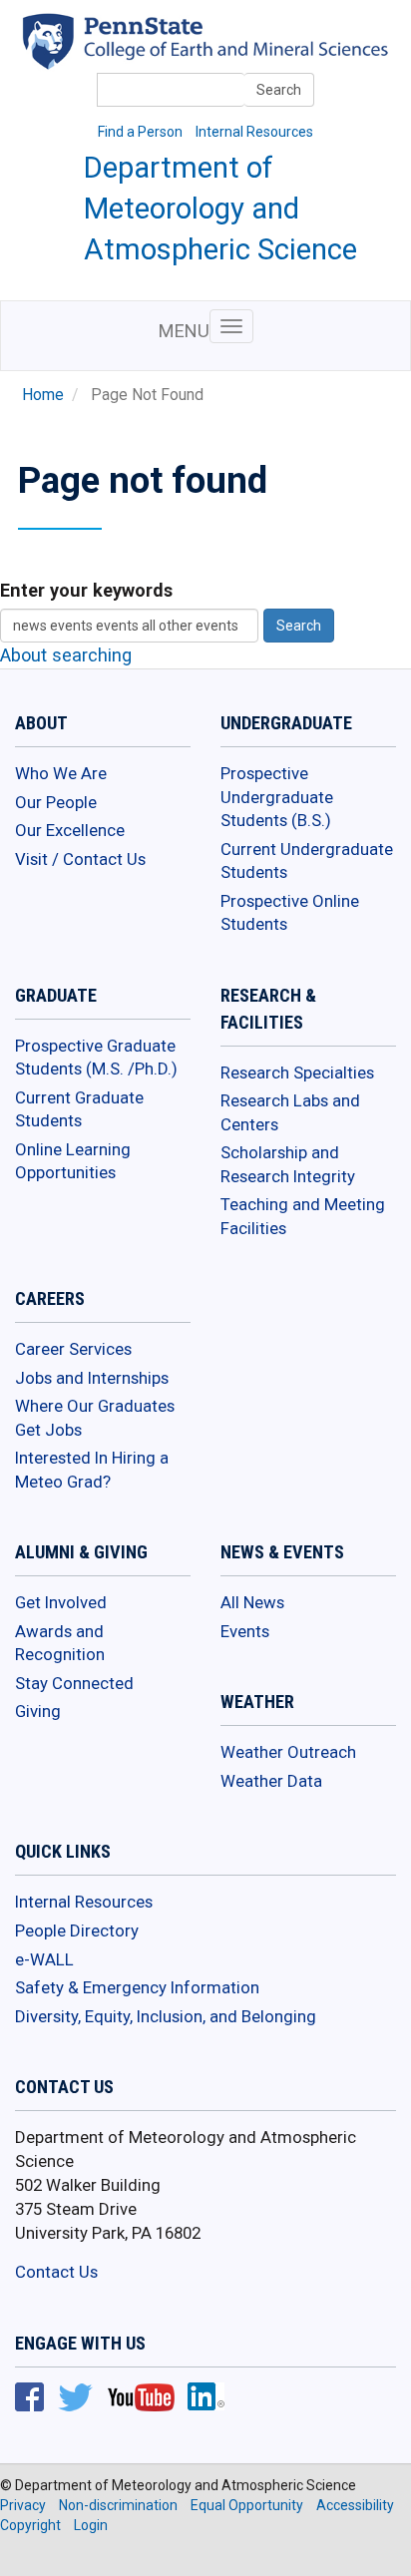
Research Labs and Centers (290, 1112)
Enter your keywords (86, 590)
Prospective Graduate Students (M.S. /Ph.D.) (96, 1058)
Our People (56, 802)
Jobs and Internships (92, 1378)
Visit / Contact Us (80, 859)
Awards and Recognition (60, 1643)
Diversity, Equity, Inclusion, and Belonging (166, 2016)
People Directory (77, 1931)
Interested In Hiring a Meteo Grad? (92, 1470)
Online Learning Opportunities (73, 1161)
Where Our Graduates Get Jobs (95, 1418)
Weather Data (271, 1781)
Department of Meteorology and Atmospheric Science (220, 209)
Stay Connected (74, 1683)
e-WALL (44, 1959)
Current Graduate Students (79, 1109)
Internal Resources (254, 132)
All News (252, 1602)
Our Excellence (70, 830)
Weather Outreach (288, 1752)
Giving (38, 1711)
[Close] (24, 2555)
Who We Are (61, 773)
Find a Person (140, 132)
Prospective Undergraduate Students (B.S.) (277, 797)
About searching (66, 655)
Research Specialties (297, 1073)
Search (279, 90)
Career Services (73, 1349)
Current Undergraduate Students (307, 861)
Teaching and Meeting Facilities (303, 1216)
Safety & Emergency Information (137, 1987)
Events (245, 1631)
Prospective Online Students (290, 913)
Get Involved (61, 1602)
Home (43, 395)
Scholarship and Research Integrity (288, 1164)
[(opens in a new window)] (237, 54)
